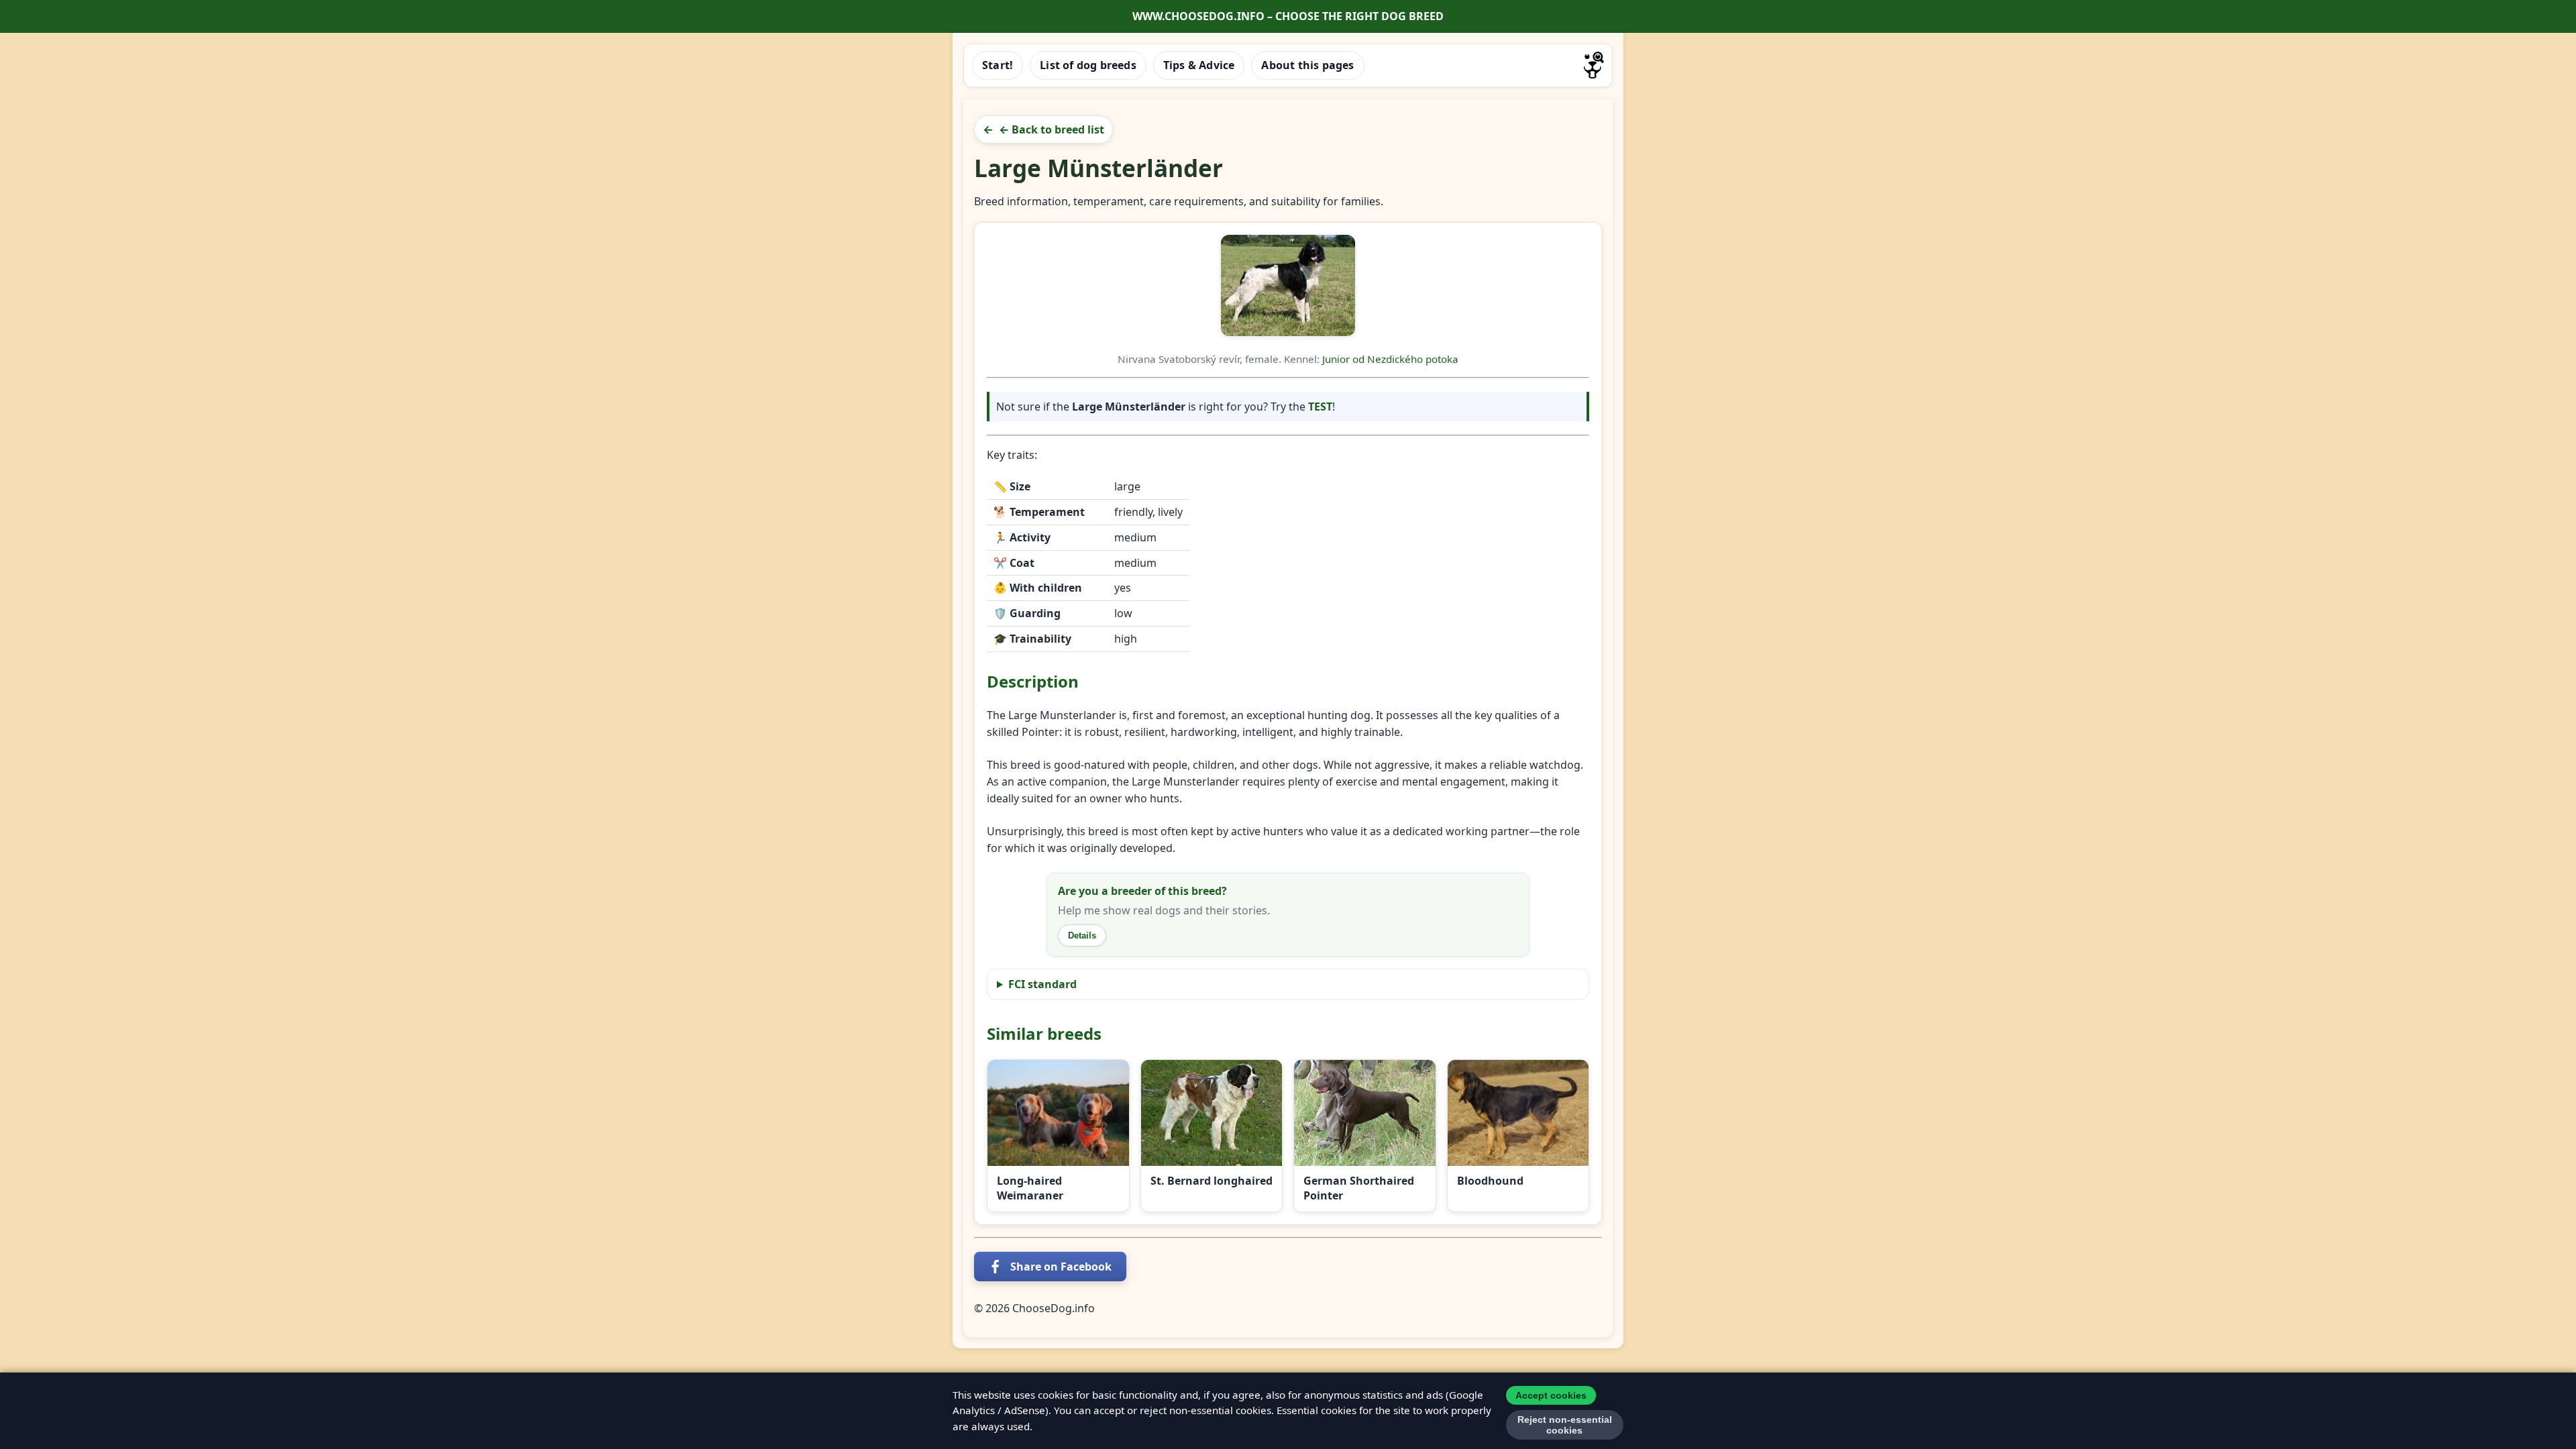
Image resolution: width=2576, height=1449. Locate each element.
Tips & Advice (1199, 65)
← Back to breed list (1052, 129)
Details (1082, 935)
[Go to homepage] (1594, 65)
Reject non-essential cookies (1565, 1425)
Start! (998, 65)
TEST (1320, 407)
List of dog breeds (1088, 65)
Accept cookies (1551, 1395)
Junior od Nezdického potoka (1390, 359)
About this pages (1307, 65)
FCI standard (1042, 984)
